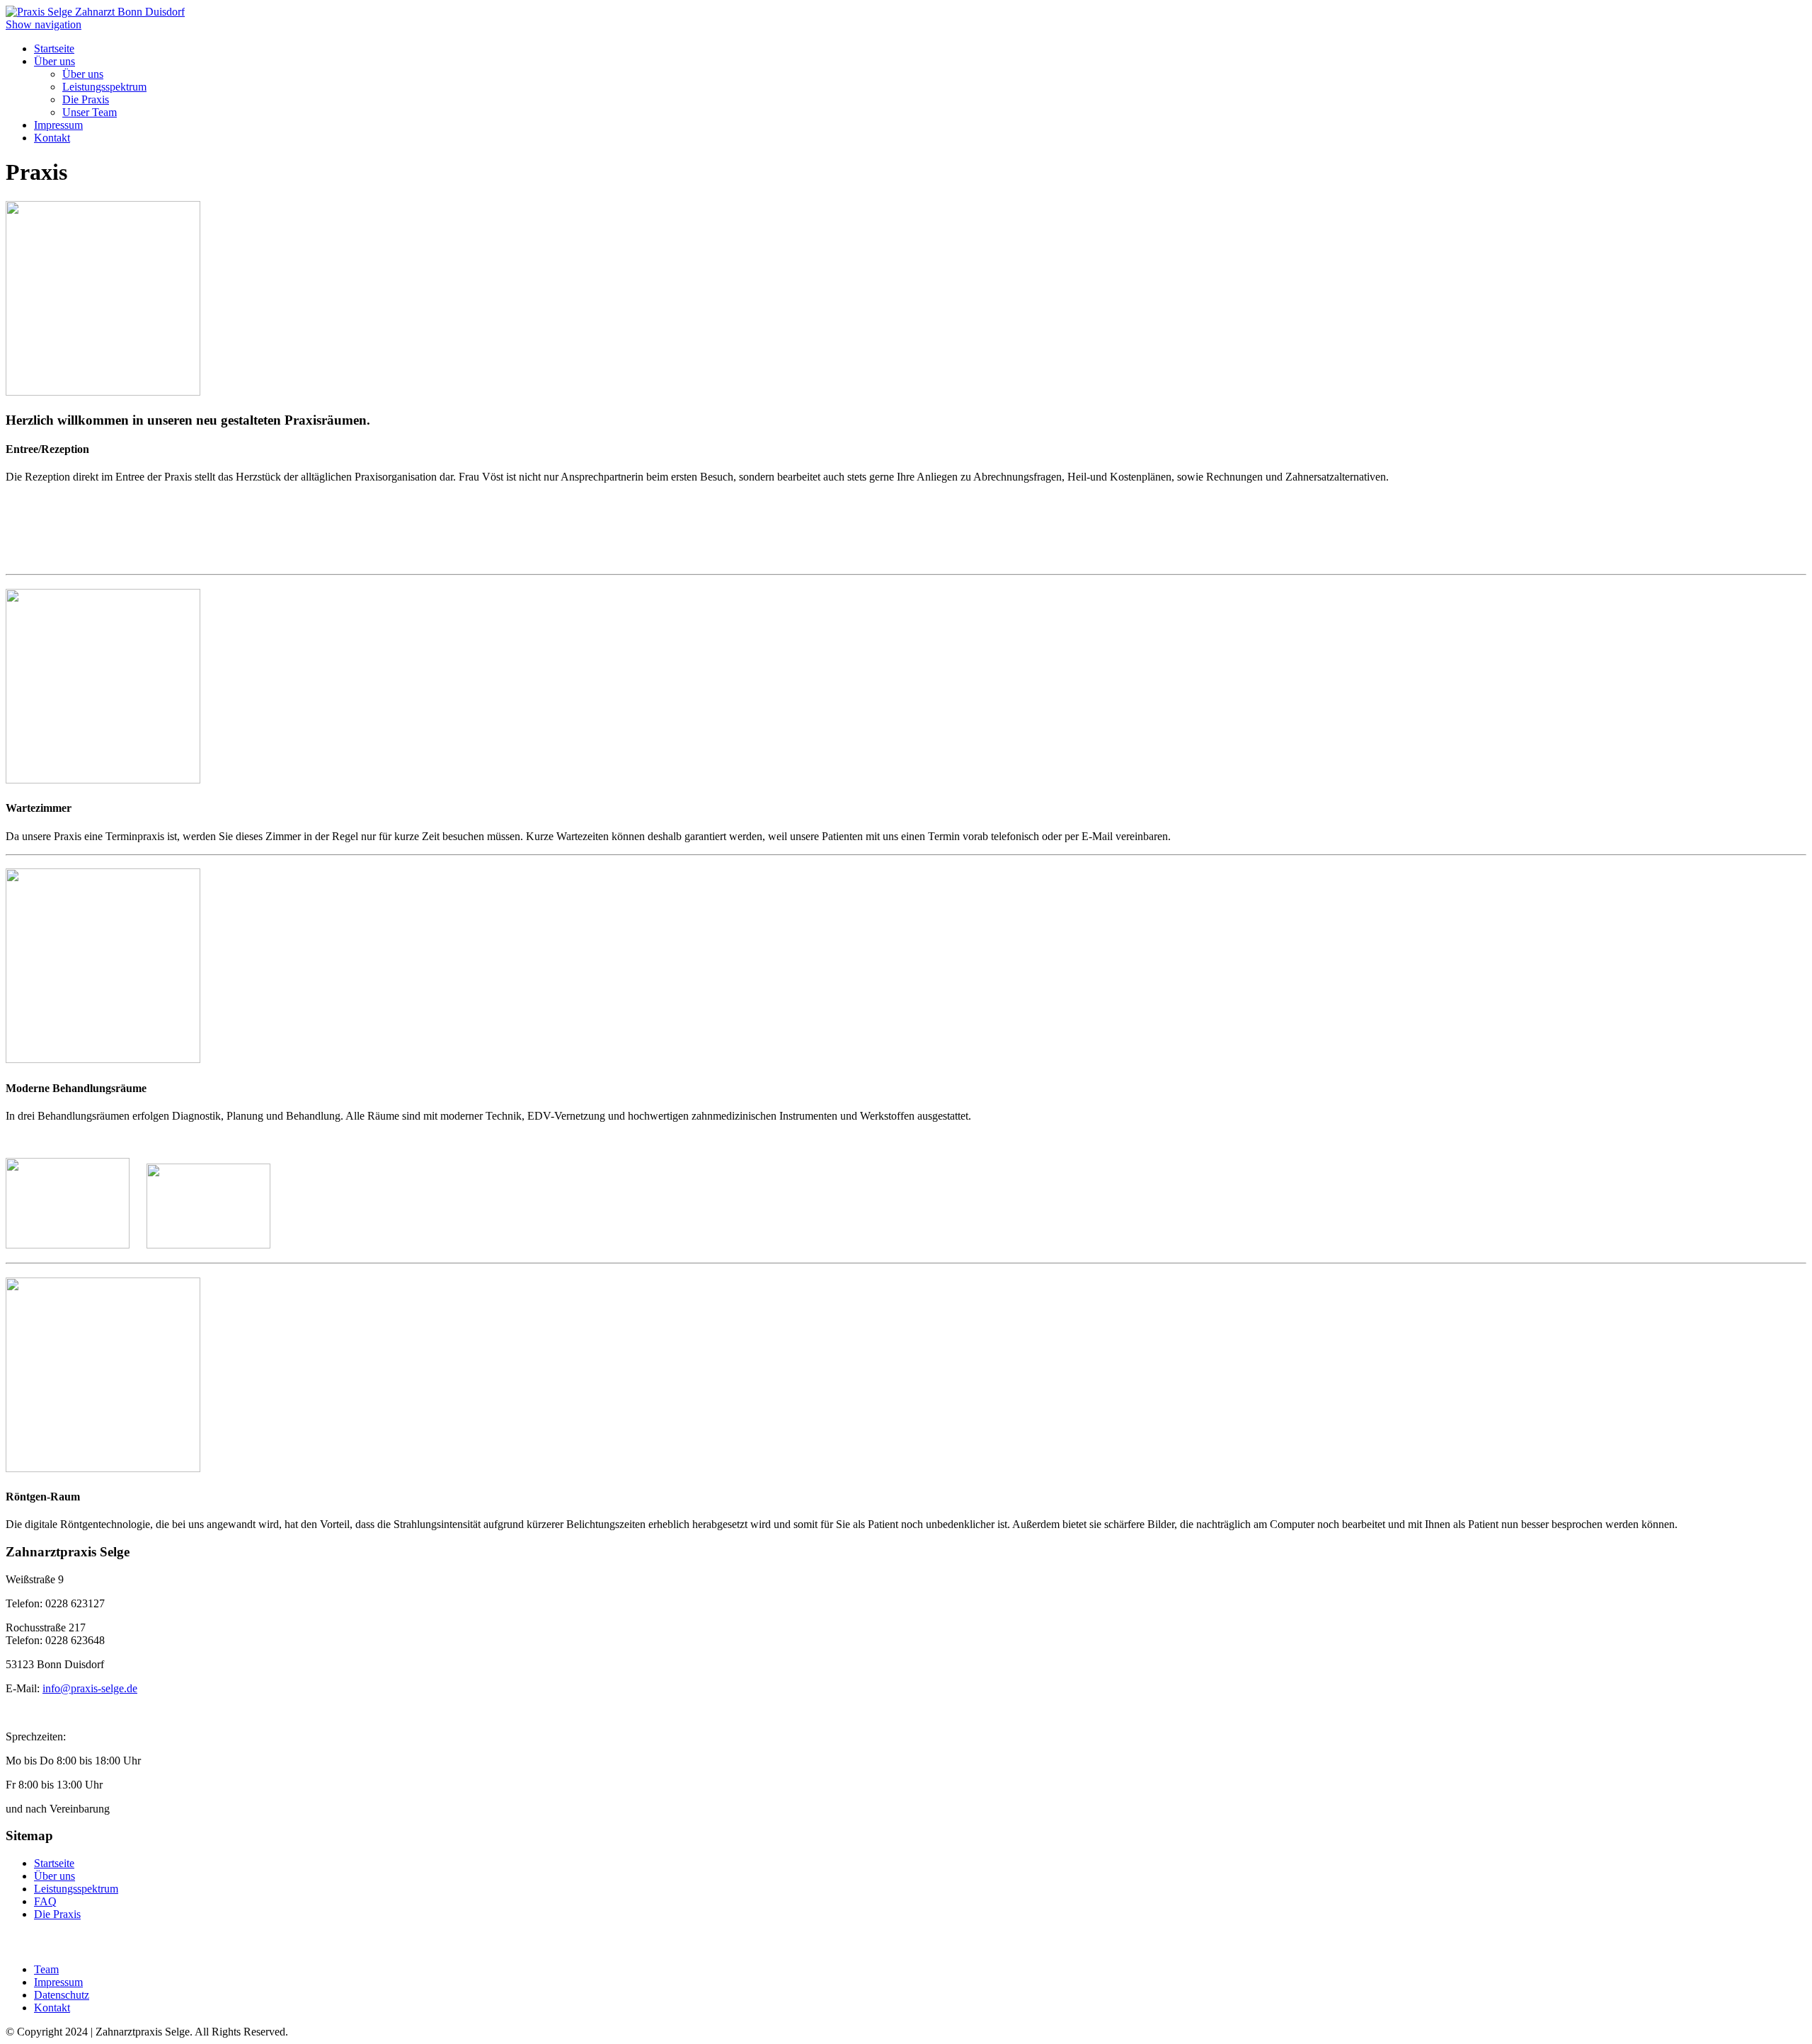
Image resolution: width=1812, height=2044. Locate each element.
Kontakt (52, 138)
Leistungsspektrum (104, 87)
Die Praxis (86, 99)
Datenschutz (62, 1995)
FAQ (45, 1901)
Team (46, 1969)
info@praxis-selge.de (90, 1688)
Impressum (58, 125)
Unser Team (90, 112)
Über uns (55, 61)
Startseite (54, 48)
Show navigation (44, 24)
